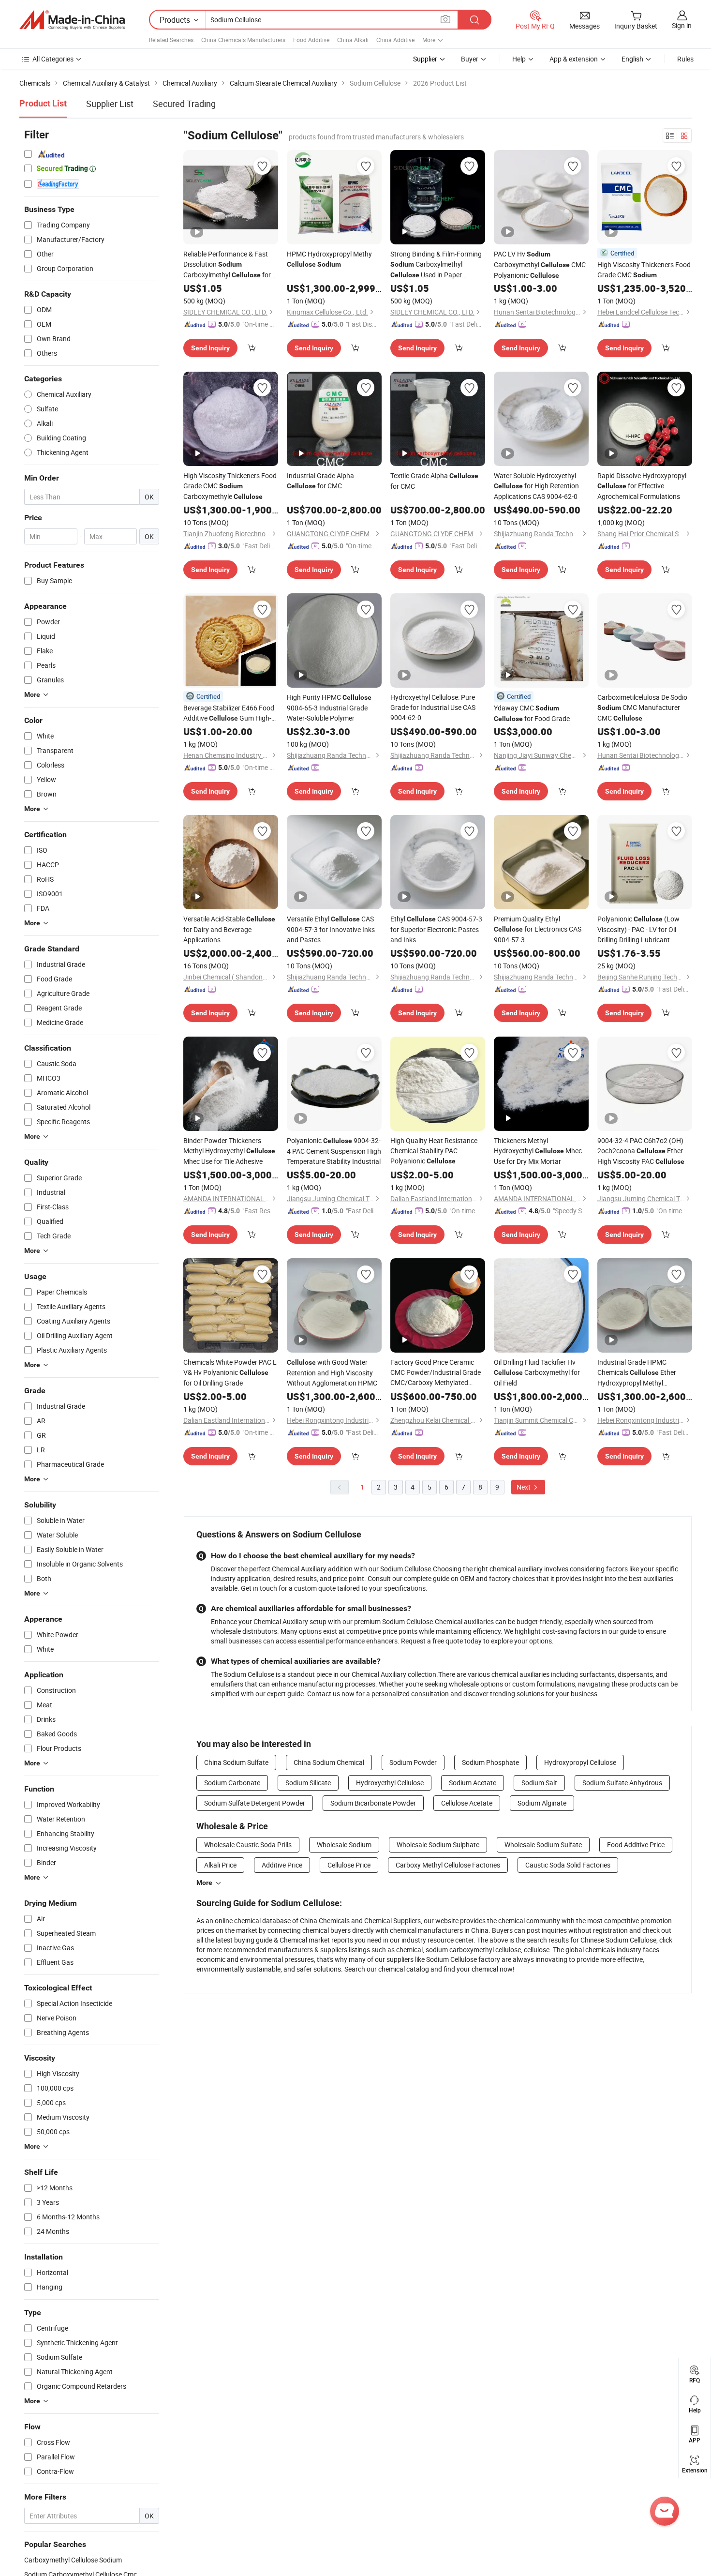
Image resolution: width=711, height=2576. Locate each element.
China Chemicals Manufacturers (243, 40)
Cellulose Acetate (467, 1803)
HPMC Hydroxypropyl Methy (329, 259)
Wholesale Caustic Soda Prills (248, 1845)
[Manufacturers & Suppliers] (72, 20)
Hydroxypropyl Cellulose (580, 1762)
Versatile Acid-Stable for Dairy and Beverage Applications (229, 929)
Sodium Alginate (542, 1803)
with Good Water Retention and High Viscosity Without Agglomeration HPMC (332, 1372)
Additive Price (282, 1865)
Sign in (682, 25)
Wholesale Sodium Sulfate (543, 1845)
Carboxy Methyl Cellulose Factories (448, 1865)
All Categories (53, 59)
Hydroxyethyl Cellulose (390, 1783)
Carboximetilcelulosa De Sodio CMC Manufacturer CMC (642, 708)
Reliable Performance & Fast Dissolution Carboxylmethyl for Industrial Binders (227, 265)
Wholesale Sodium (344, 1845)
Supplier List (110, 104)
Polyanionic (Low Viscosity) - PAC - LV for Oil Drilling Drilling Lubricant (638, 929)
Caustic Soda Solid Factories (568, 1865)
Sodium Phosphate (490, 1762)
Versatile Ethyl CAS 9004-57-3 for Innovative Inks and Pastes (331, 929)
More (204, 1883)
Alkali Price (220, 1865)
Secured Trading (184, 104)
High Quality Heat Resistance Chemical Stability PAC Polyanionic (434, 1151)
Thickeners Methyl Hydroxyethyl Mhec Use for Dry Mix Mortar (538, 1151)
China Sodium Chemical (329, 1762)
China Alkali (353, 40)
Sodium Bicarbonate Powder (373, 1803)
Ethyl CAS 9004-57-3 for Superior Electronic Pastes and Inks (436, 929)
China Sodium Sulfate (236, 1762)
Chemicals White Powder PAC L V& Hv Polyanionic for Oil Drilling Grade (230, 1372)
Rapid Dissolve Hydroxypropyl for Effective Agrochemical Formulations (642, 486)
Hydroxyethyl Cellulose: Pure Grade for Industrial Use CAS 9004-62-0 (433, 707)
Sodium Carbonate (232, 1783)
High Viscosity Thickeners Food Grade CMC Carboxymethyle (644, 270)
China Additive (395, 40)
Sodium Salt (539, 1783)
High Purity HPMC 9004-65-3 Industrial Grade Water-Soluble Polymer (329, 708)
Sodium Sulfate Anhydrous (622, 1783)
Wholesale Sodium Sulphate (438, 1845)
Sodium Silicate (308, 1783)
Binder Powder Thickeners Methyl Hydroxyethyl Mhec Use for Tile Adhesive (229, 1151)
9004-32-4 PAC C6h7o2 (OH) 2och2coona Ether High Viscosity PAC (641, 1151)
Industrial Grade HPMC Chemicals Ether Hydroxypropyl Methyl (637, 1373)
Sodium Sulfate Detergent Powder (255, 1803)
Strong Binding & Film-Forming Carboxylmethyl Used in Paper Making (436, 265)
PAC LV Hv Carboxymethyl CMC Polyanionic (540, 264)
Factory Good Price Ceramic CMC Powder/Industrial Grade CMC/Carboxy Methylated (436, 1372)
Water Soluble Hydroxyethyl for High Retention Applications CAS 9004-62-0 (536, 486)
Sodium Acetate (473, 1783)
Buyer (470, 59)
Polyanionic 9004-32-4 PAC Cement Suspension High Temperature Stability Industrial (334, 1151)
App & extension (574, 59)
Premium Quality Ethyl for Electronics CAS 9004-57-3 (538, 929)
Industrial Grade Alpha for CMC (320, 481)
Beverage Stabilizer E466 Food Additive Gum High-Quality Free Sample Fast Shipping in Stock (229, 713)
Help (519, 59)
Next (524, 1487)
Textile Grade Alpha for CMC (434, 481)
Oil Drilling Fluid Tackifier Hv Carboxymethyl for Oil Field (537, 1372)
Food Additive (311, 40)
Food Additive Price (636, 1845)
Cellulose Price (349, 1865)
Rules (685, 59)
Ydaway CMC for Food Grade (532, 713)
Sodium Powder (413, 1762)
